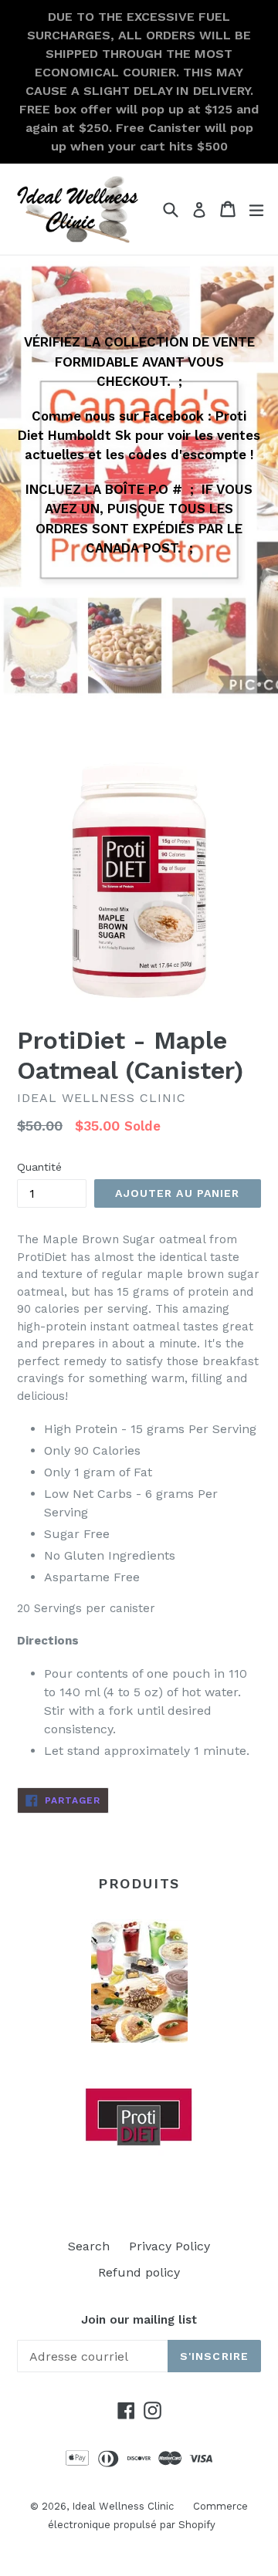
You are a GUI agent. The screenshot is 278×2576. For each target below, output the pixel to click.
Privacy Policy (170, 2246)
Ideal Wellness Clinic (123, 2506)
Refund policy (139, 2272)
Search (89, 2246)
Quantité (39, 1167)
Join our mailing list (139, 2320)
